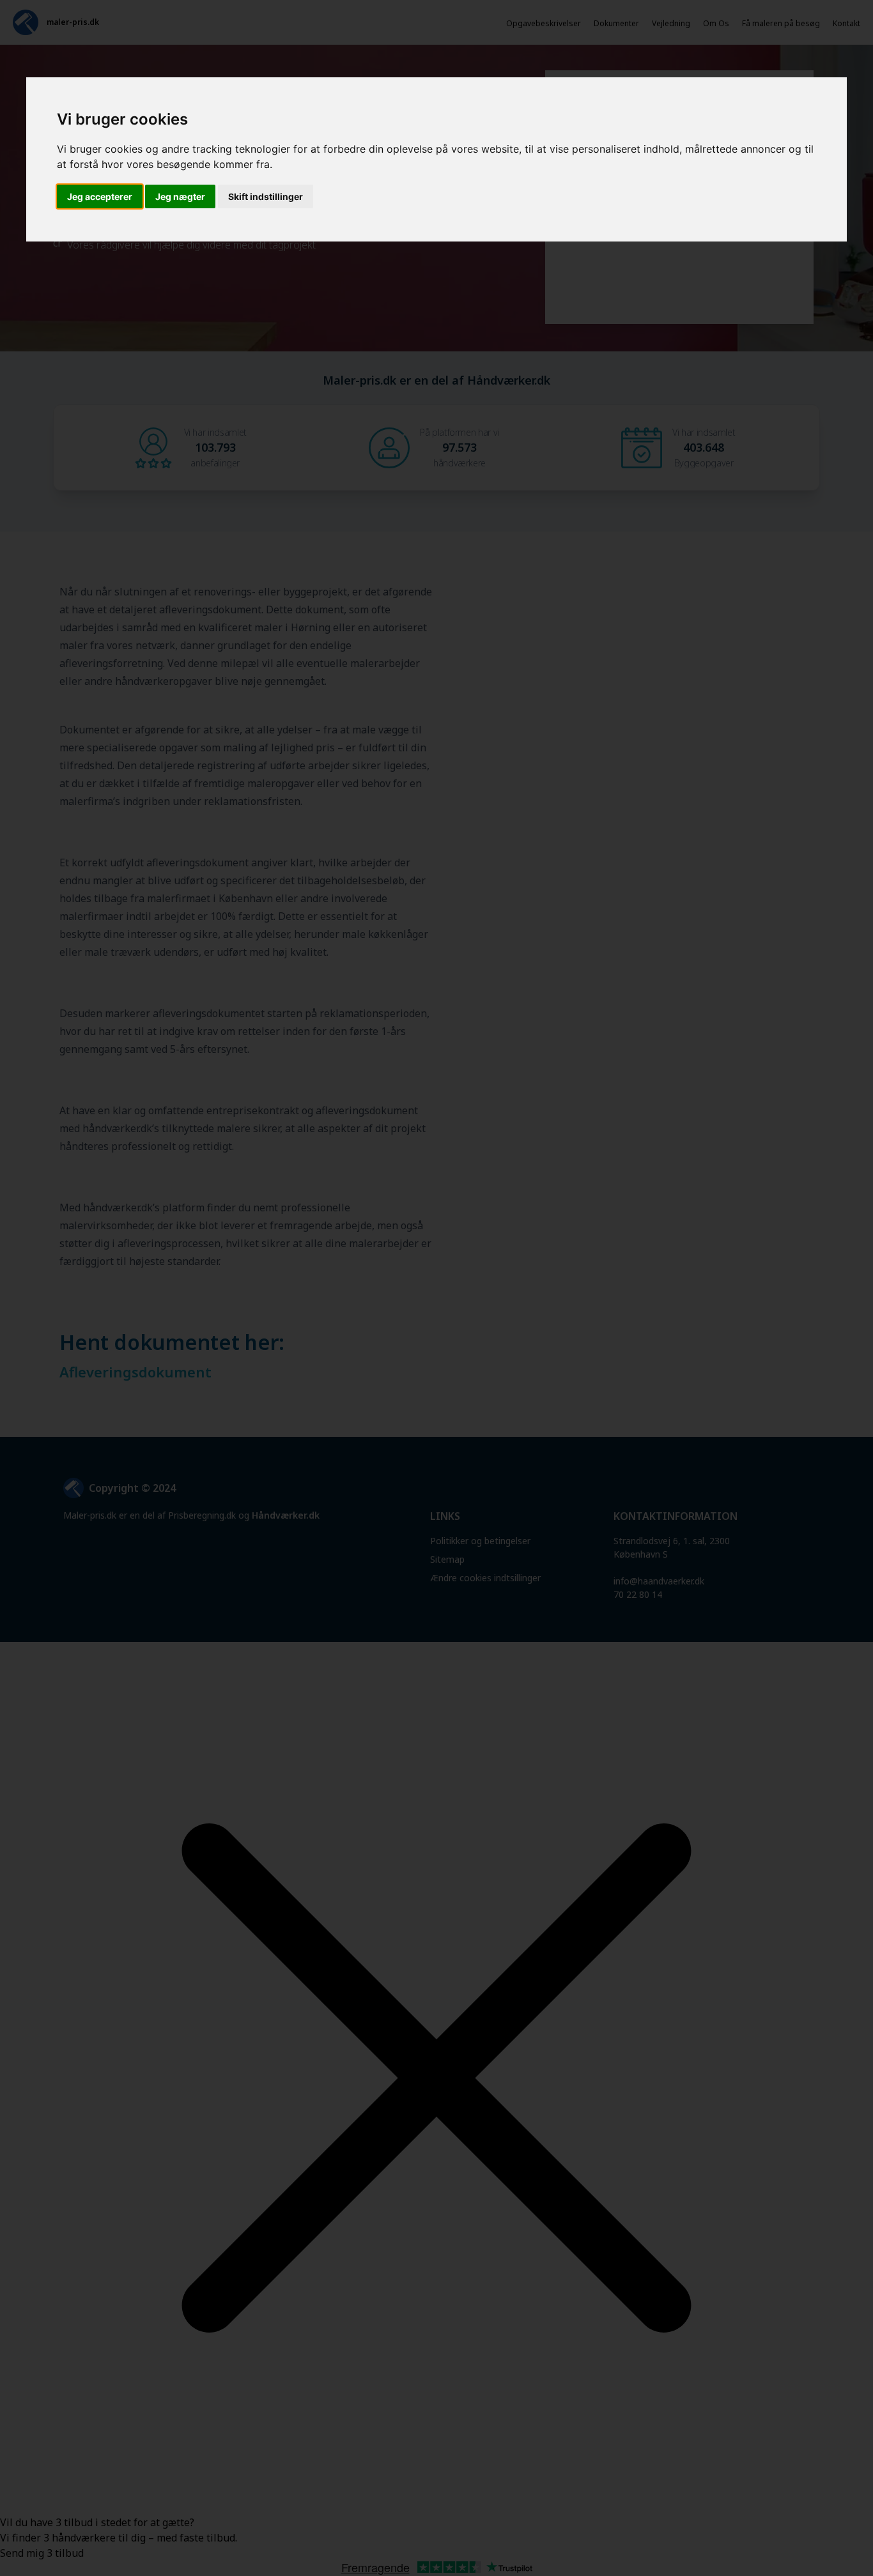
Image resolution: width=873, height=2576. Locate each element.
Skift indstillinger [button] (266, 196)
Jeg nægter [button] (180, 196)
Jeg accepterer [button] (100, 196)
